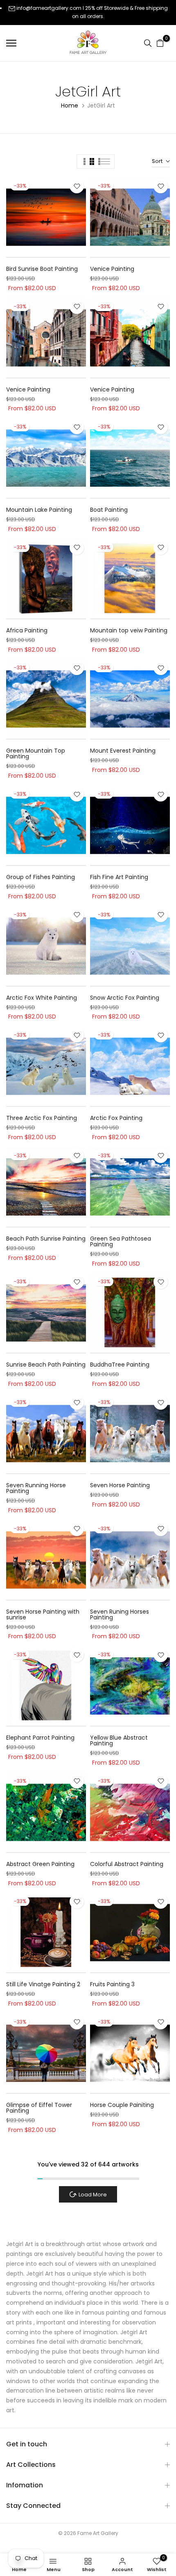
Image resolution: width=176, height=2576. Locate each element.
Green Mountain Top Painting (36, 753)
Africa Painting (27, 630)
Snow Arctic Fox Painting (125, 998)
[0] (160, 43)
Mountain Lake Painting (39, 510)
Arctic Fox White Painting (42, 998)
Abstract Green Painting (40, 1864)
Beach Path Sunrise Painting (46, 1239)
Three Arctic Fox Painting (42, 1118)
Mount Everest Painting (123, 751)
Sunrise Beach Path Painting (46, 1365)
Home (70, 105)
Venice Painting (112, 269)
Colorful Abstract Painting (127, 1864)
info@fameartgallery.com (49, 8)
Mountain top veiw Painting (129, 630)
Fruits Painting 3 (112, 1984)
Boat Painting (109, 510)
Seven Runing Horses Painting (120, 1614)
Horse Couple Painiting (122, 2105)
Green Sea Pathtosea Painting (121, 1241)
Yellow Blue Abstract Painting (119, 1740)
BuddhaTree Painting (120, 1365)
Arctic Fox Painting (116, 1118)
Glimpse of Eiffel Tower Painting (39, 2108)
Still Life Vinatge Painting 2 (43, 1984)
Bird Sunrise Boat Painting (42, 269)
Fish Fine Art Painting (119, 877)
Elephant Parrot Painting (40, 1738)
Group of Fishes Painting (41, 877)
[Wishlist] (77, 186)
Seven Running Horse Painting (36, 1488)
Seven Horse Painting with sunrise (43, 1614)
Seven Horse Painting (120, 1485)
